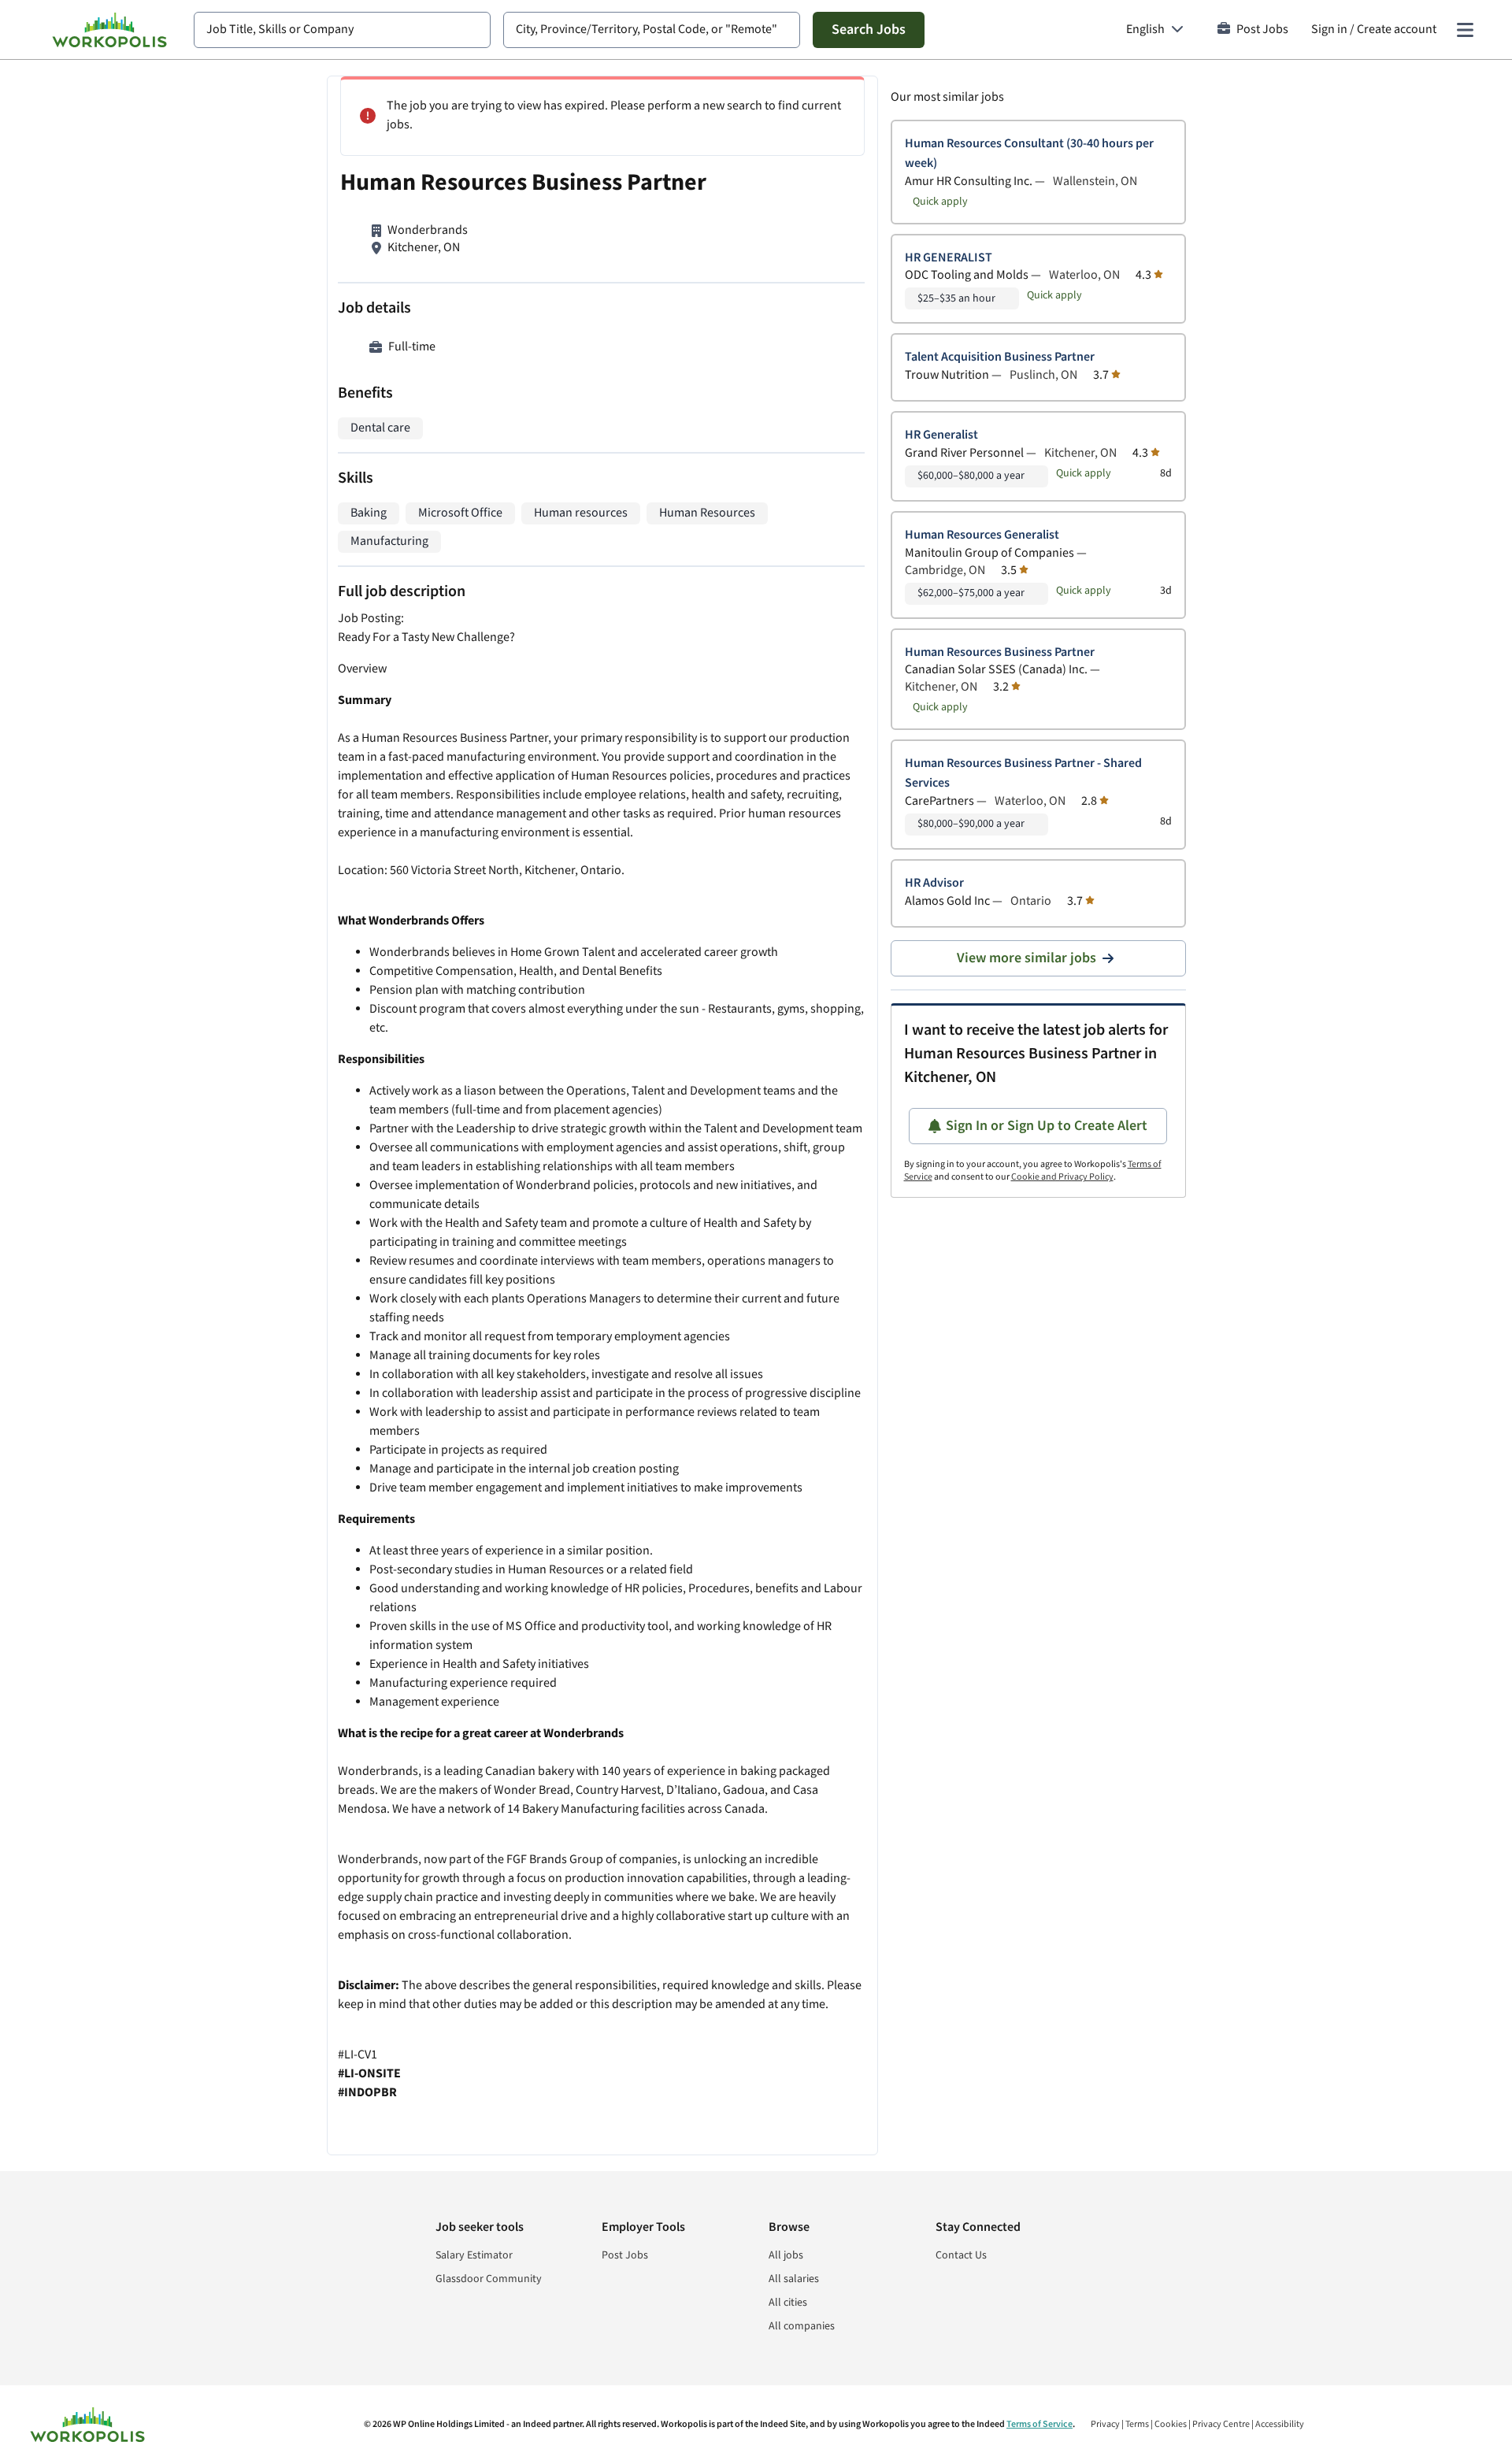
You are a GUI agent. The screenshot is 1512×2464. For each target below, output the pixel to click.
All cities (788, 2303)
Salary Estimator (474, 2255)
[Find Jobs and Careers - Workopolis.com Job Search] (109, 30)
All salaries (794, 2279)
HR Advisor (934, 883)
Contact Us (961, 2255)
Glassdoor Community (489, 2279)
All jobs (786, 2255)
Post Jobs (1262, 30)
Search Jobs (869, 30)
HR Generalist (941, 435)
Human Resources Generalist (982, 535)
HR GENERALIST (949, 258)
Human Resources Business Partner (1000, 652)
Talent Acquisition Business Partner (1000, 357)
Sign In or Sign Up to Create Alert (1047, 1126)
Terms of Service (1039, 2424)
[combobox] (342, 30)
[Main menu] (1465, 30)
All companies (802, 2326)
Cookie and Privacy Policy (1062, 1177)
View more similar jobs (1027, 958)
